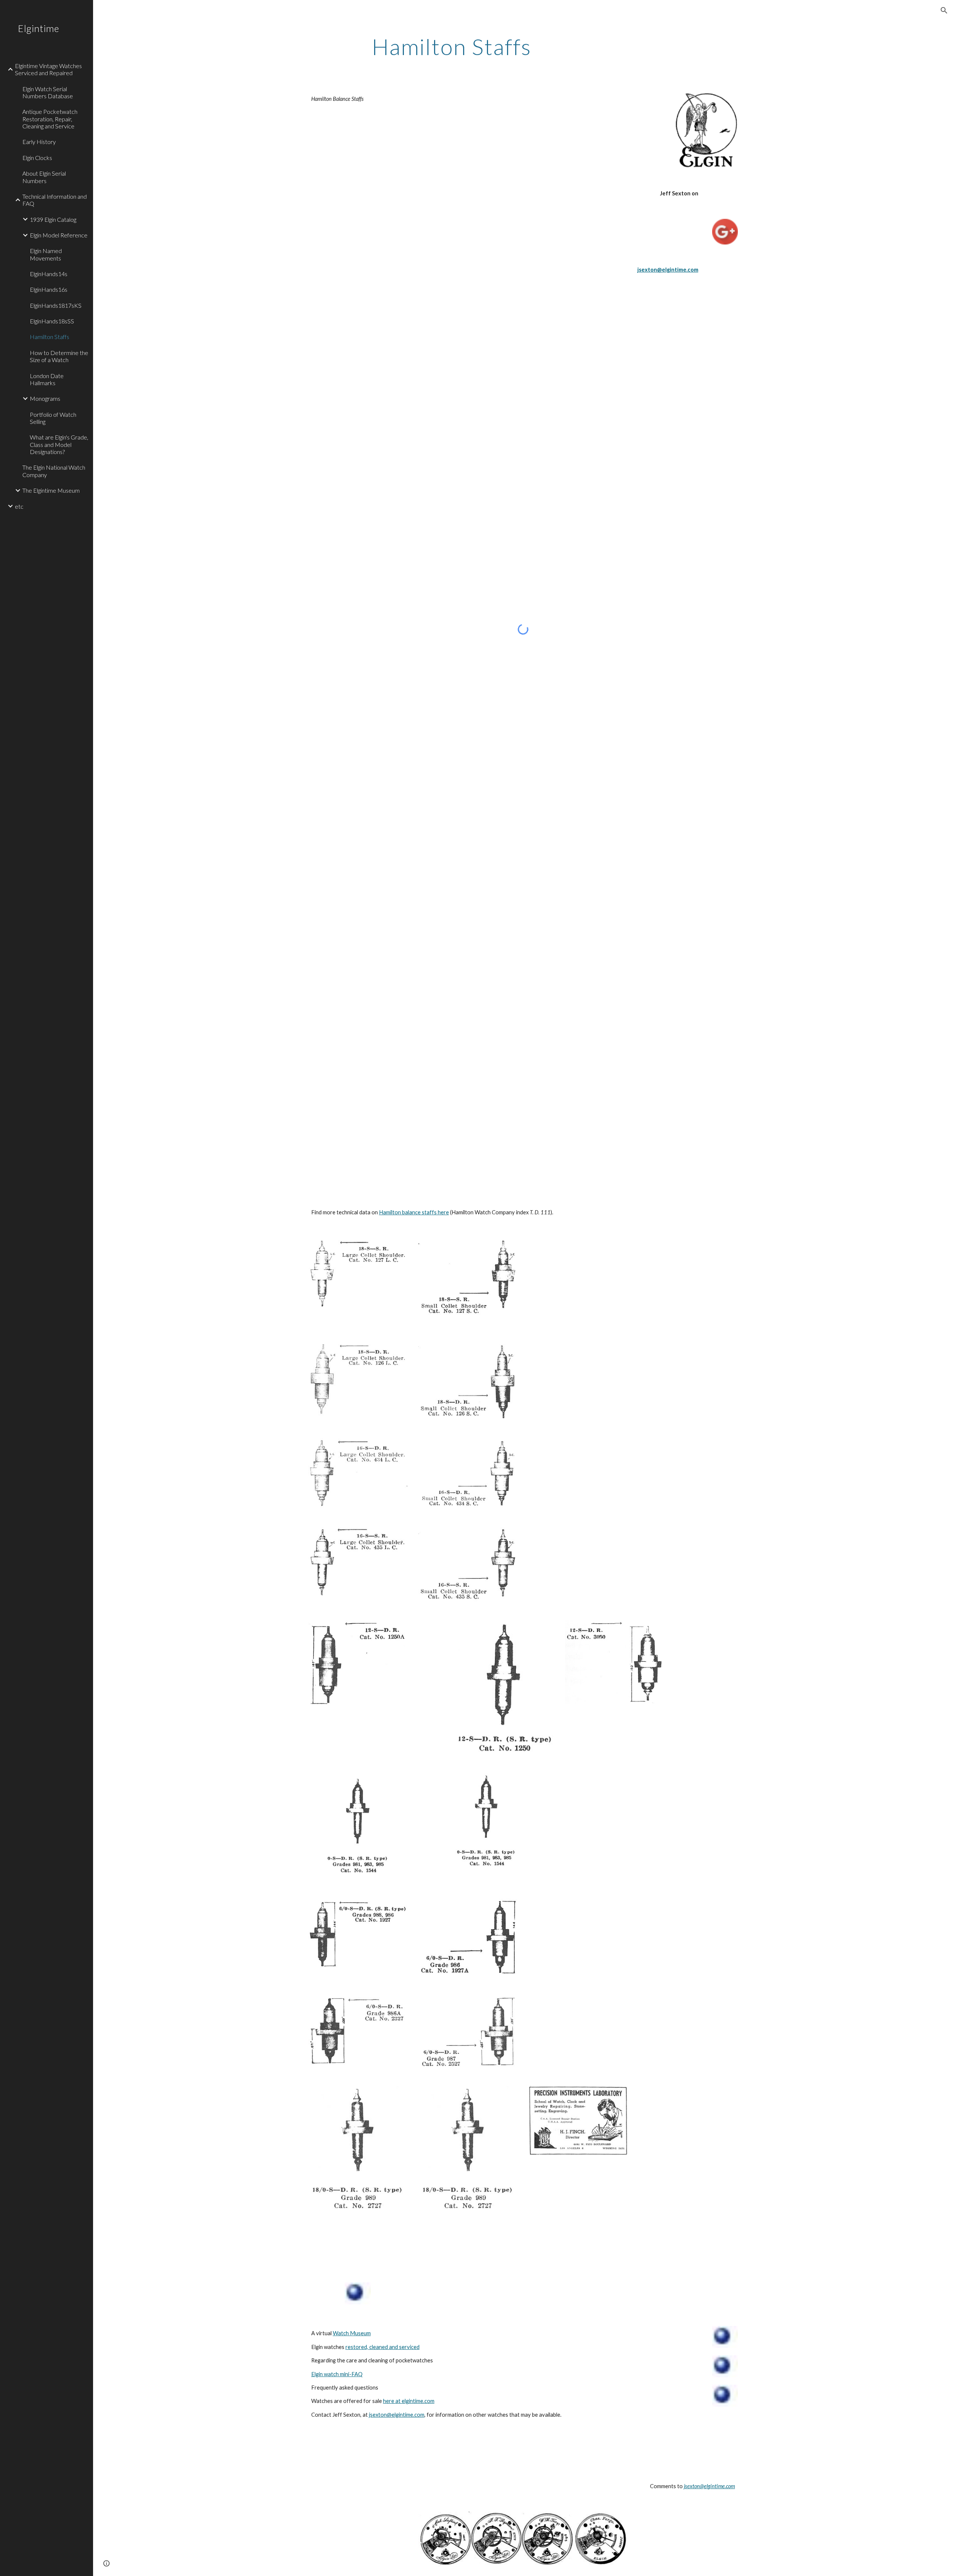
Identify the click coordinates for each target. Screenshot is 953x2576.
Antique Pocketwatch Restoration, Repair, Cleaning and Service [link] (50, 119)
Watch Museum (352, 2333)
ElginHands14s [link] (49, 274)
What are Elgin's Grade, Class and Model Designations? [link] (59, 444)
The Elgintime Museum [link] (51, 490)
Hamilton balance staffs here (414, 1212)
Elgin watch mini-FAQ (337, 2374)
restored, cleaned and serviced (383, 2347)
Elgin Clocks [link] (37, 158)
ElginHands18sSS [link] (52, 321)
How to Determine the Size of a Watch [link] (59, 356)
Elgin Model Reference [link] (59, 235)
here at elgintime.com (409, 2401)
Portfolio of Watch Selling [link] (53, 418)
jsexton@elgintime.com (397, 2415)
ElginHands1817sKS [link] (56, 305)
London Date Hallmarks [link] (47, 379)
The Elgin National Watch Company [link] (54, 471)
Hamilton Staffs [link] (50, 337)
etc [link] (19, 506)
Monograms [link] (45, 398)
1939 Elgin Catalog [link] (53, 219)
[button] (944, 10)
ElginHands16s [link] (49, 289)
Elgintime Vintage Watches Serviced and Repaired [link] (48, 69)
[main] (452, 47)
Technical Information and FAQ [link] (55, 200)
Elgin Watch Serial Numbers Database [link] (48, 92)
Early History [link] (39, 142)
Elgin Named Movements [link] (46, 254)
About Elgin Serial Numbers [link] (44, 177)
